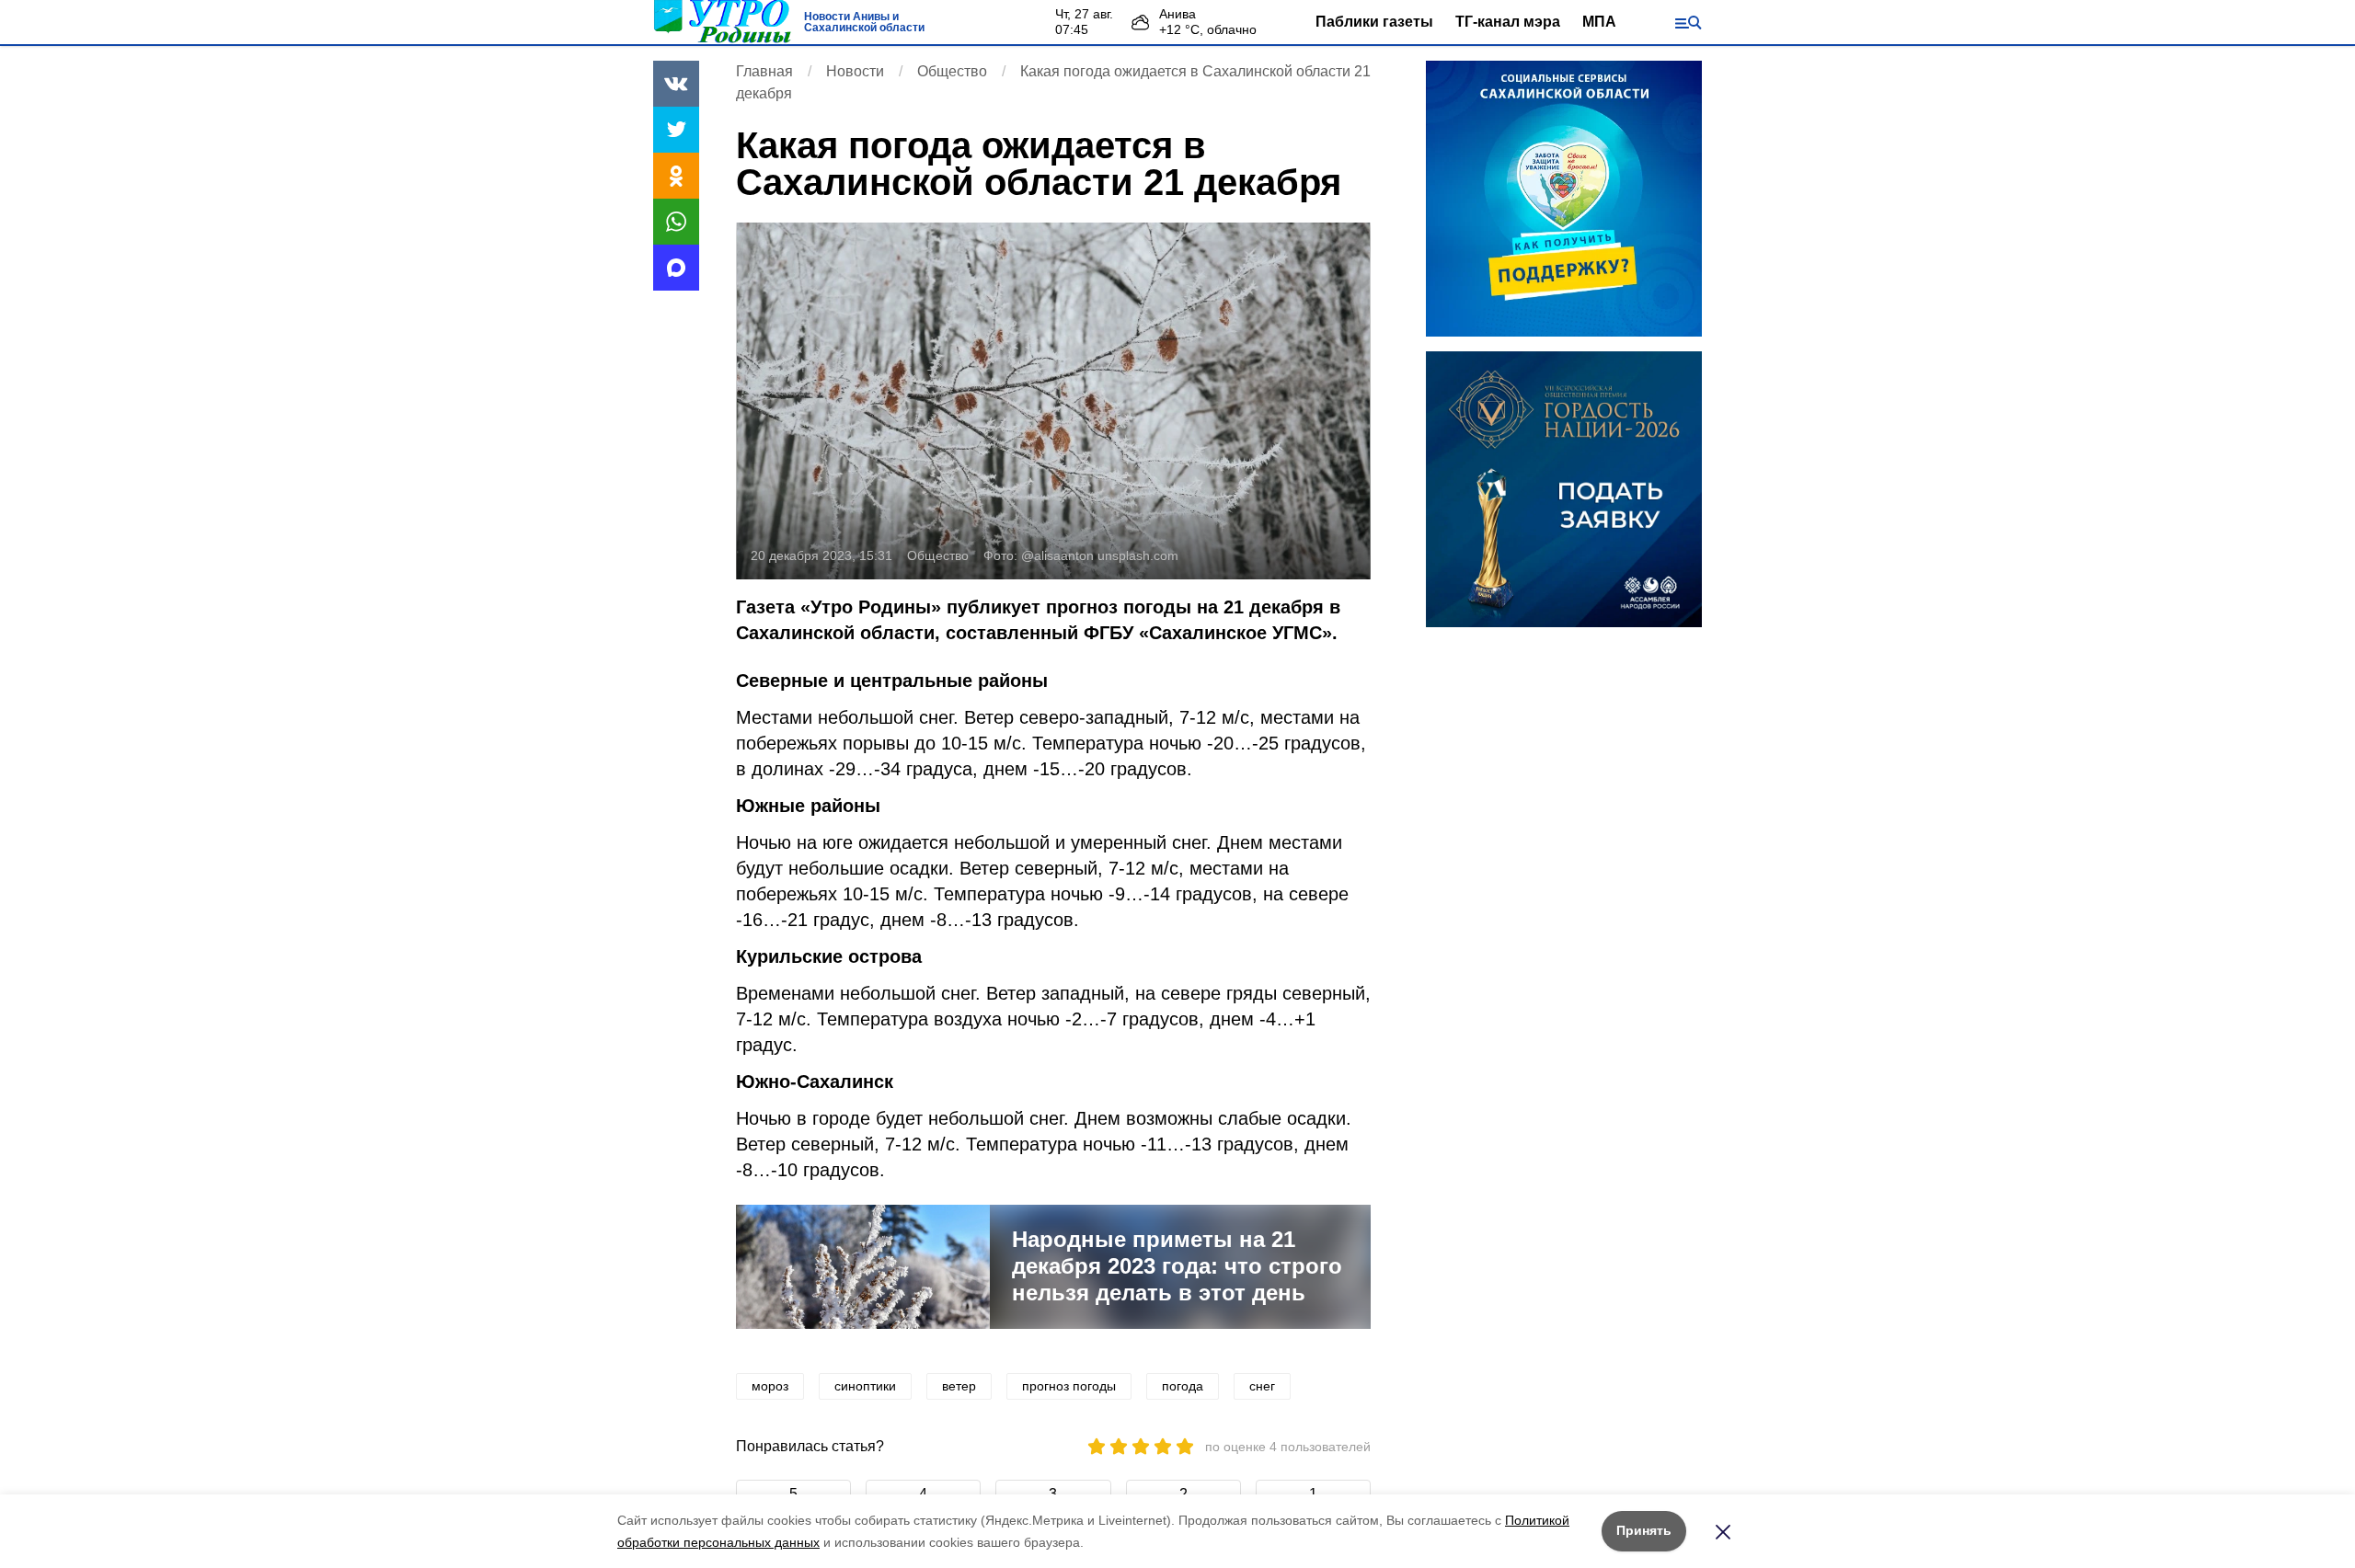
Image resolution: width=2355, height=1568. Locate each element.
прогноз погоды (1069, 1386)
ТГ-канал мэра (1508, 22)
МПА (1599, 22)
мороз (770, 1386)
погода (1183, 1386)
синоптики (865, 1386)
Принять (1644, 1530)
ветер (959, 1386)
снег (1262, 1386)
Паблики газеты (1374, 22)
